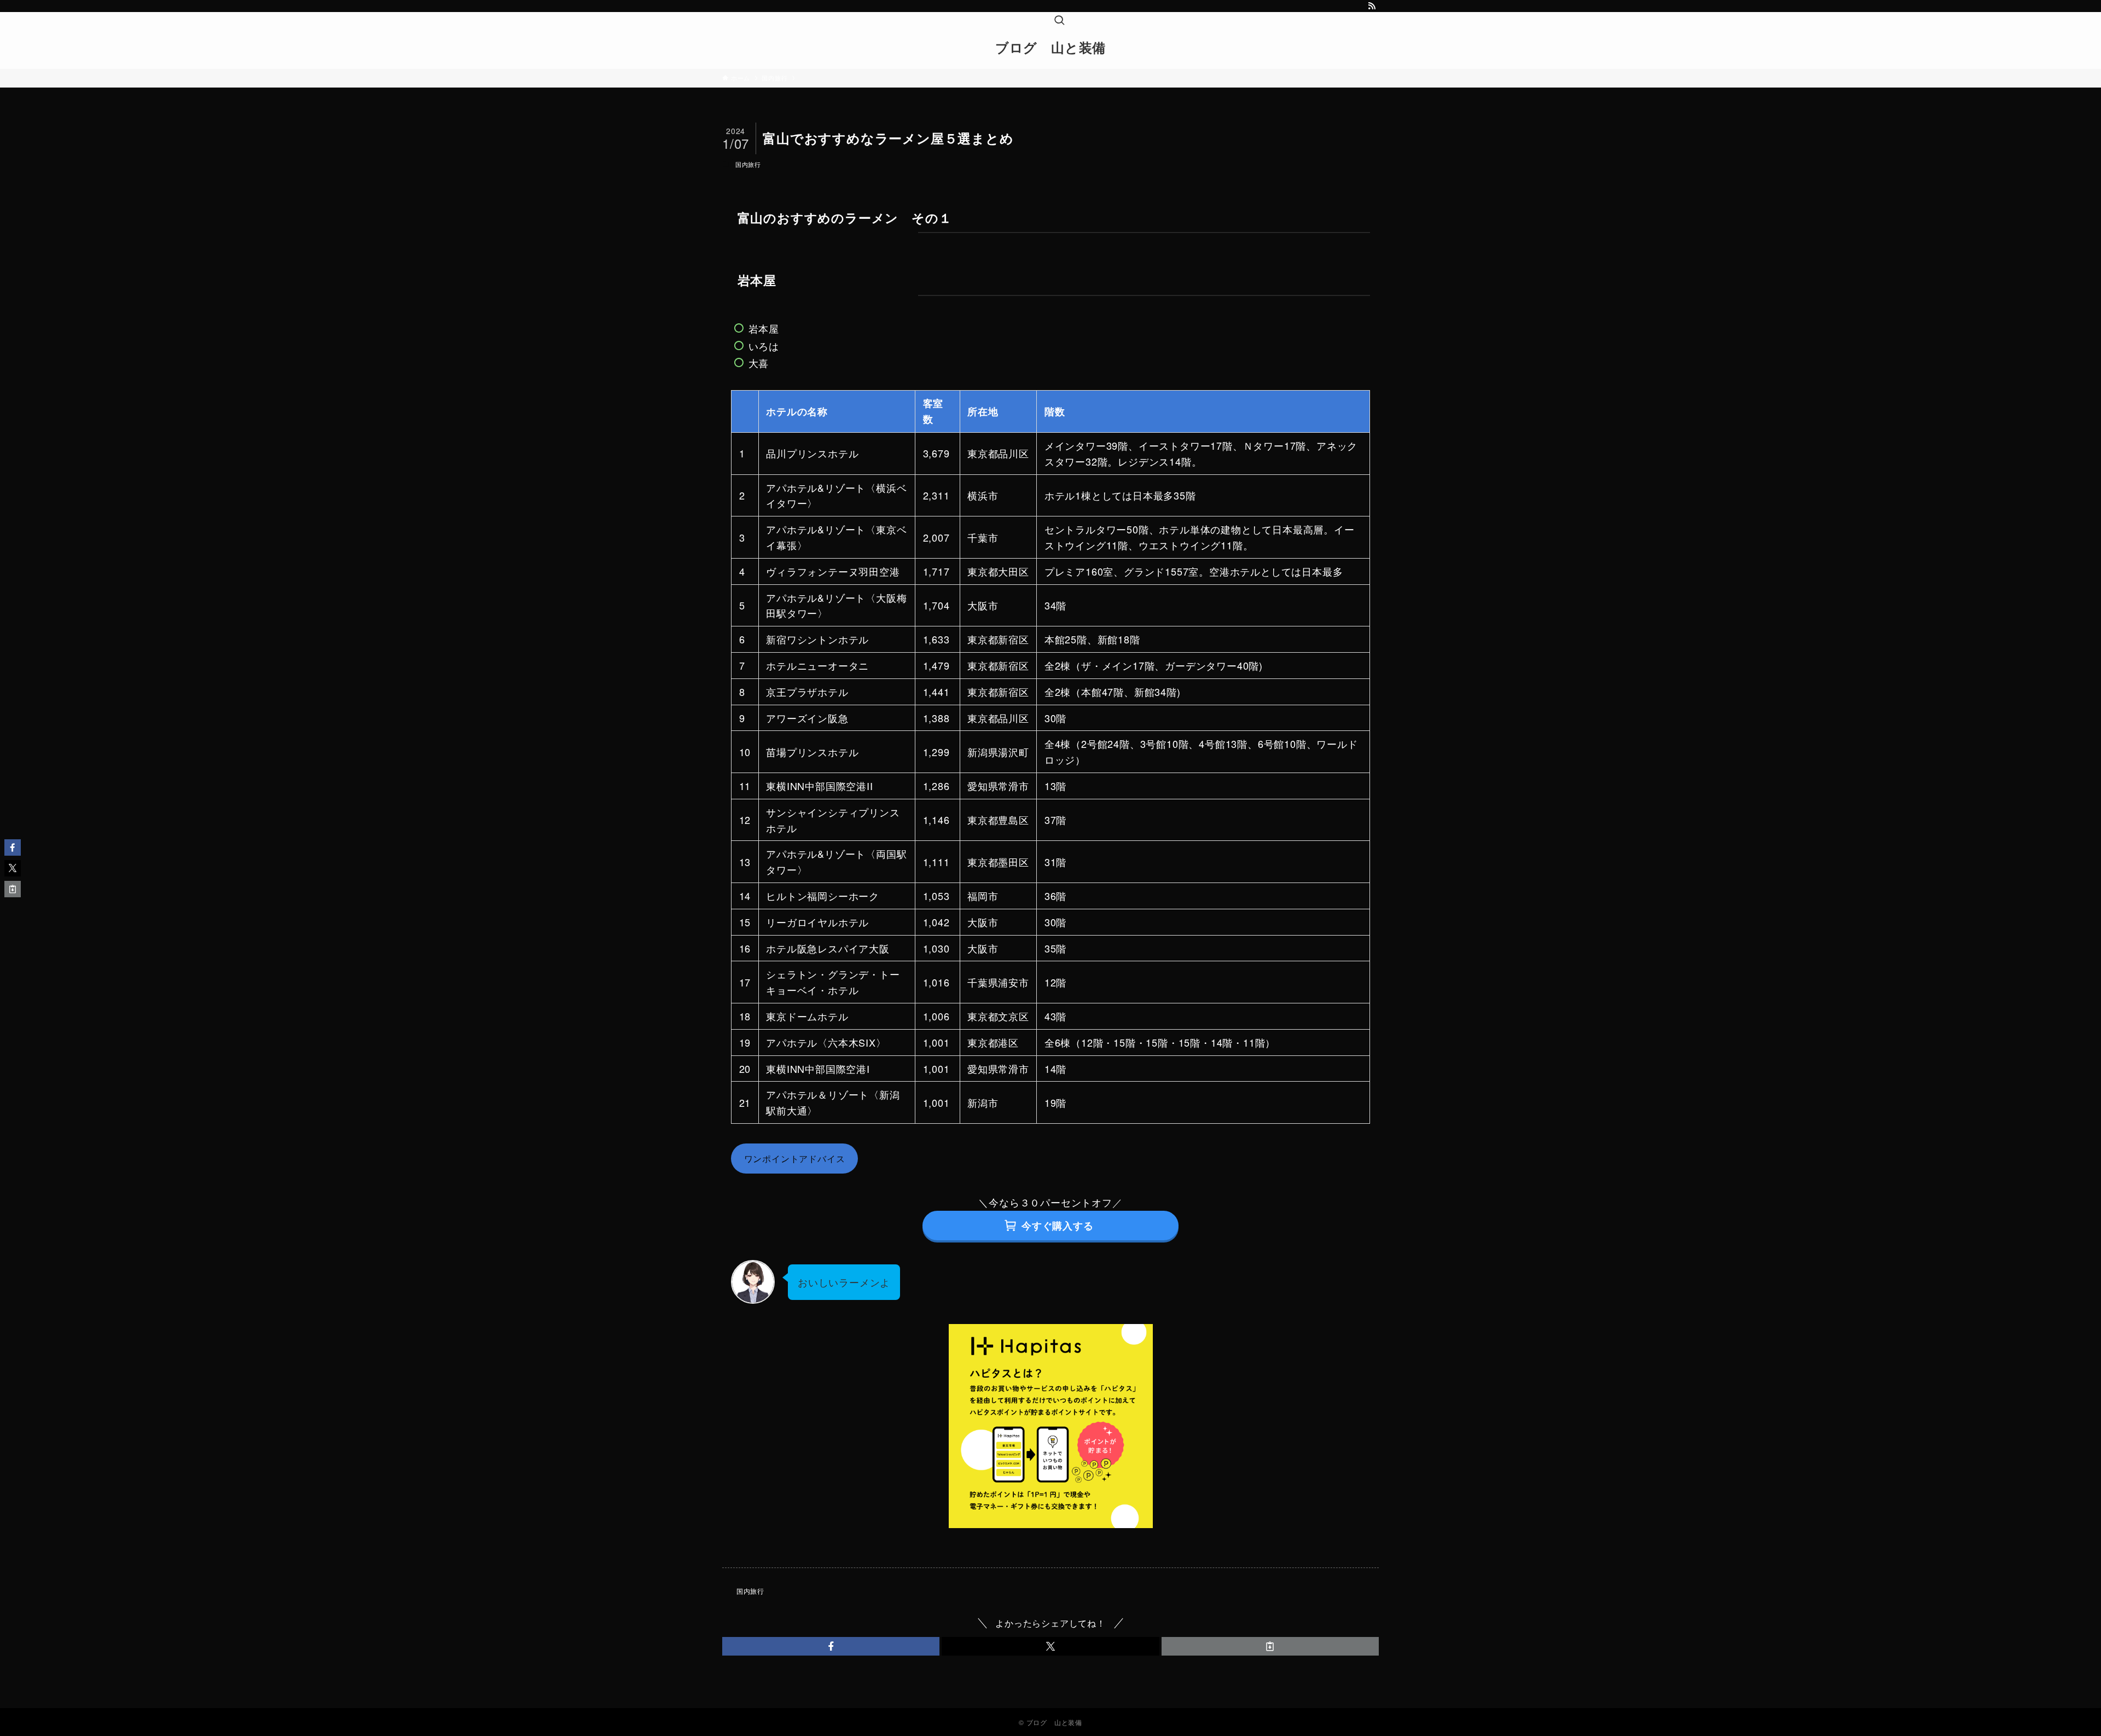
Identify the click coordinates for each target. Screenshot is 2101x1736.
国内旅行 (748, 164)
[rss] (1372, 6)
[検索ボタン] (1059, 21)
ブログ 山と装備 (1050, 47)
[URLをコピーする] (1270, 1646)
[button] (831, 1646)
